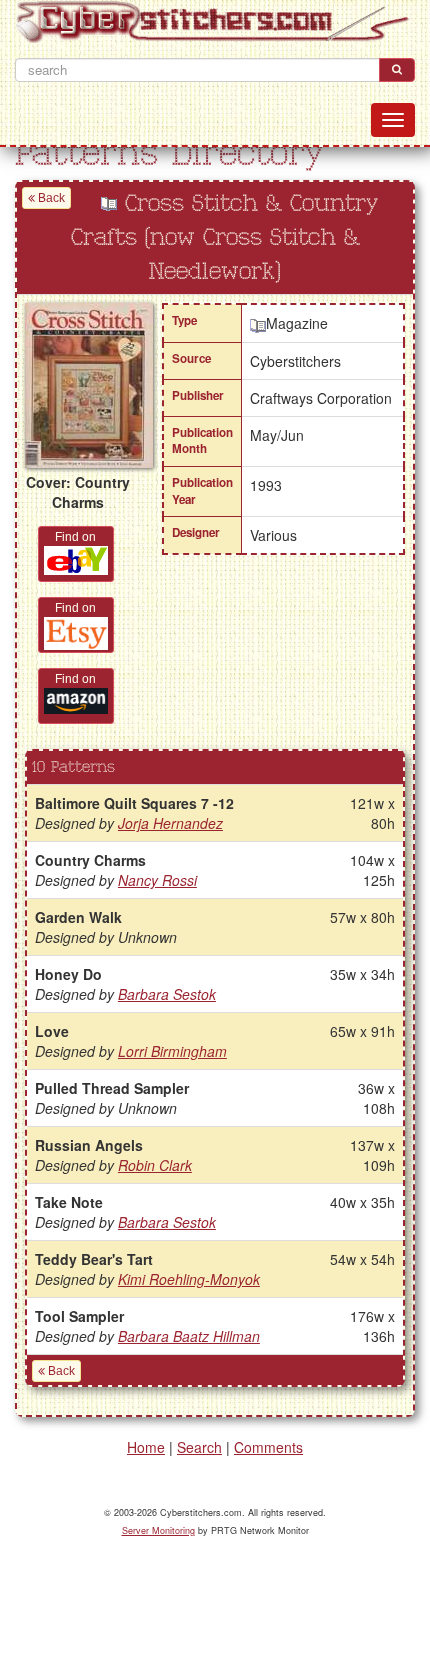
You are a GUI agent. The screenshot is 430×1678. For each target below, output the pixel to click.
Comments (268, 1447)
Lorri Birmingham (172, 1051)
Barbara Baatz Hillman (189, 1336)
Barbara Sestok (167, 994)
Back (50, 198)
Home (146, 1447)
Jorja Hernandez (170, 823)
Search (199, 1447)
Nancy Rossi (157, 880)
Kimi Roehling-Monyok (189, 1279)
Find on (75, 537)
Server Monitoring (158, 1530)
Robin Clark (155, 1165)
